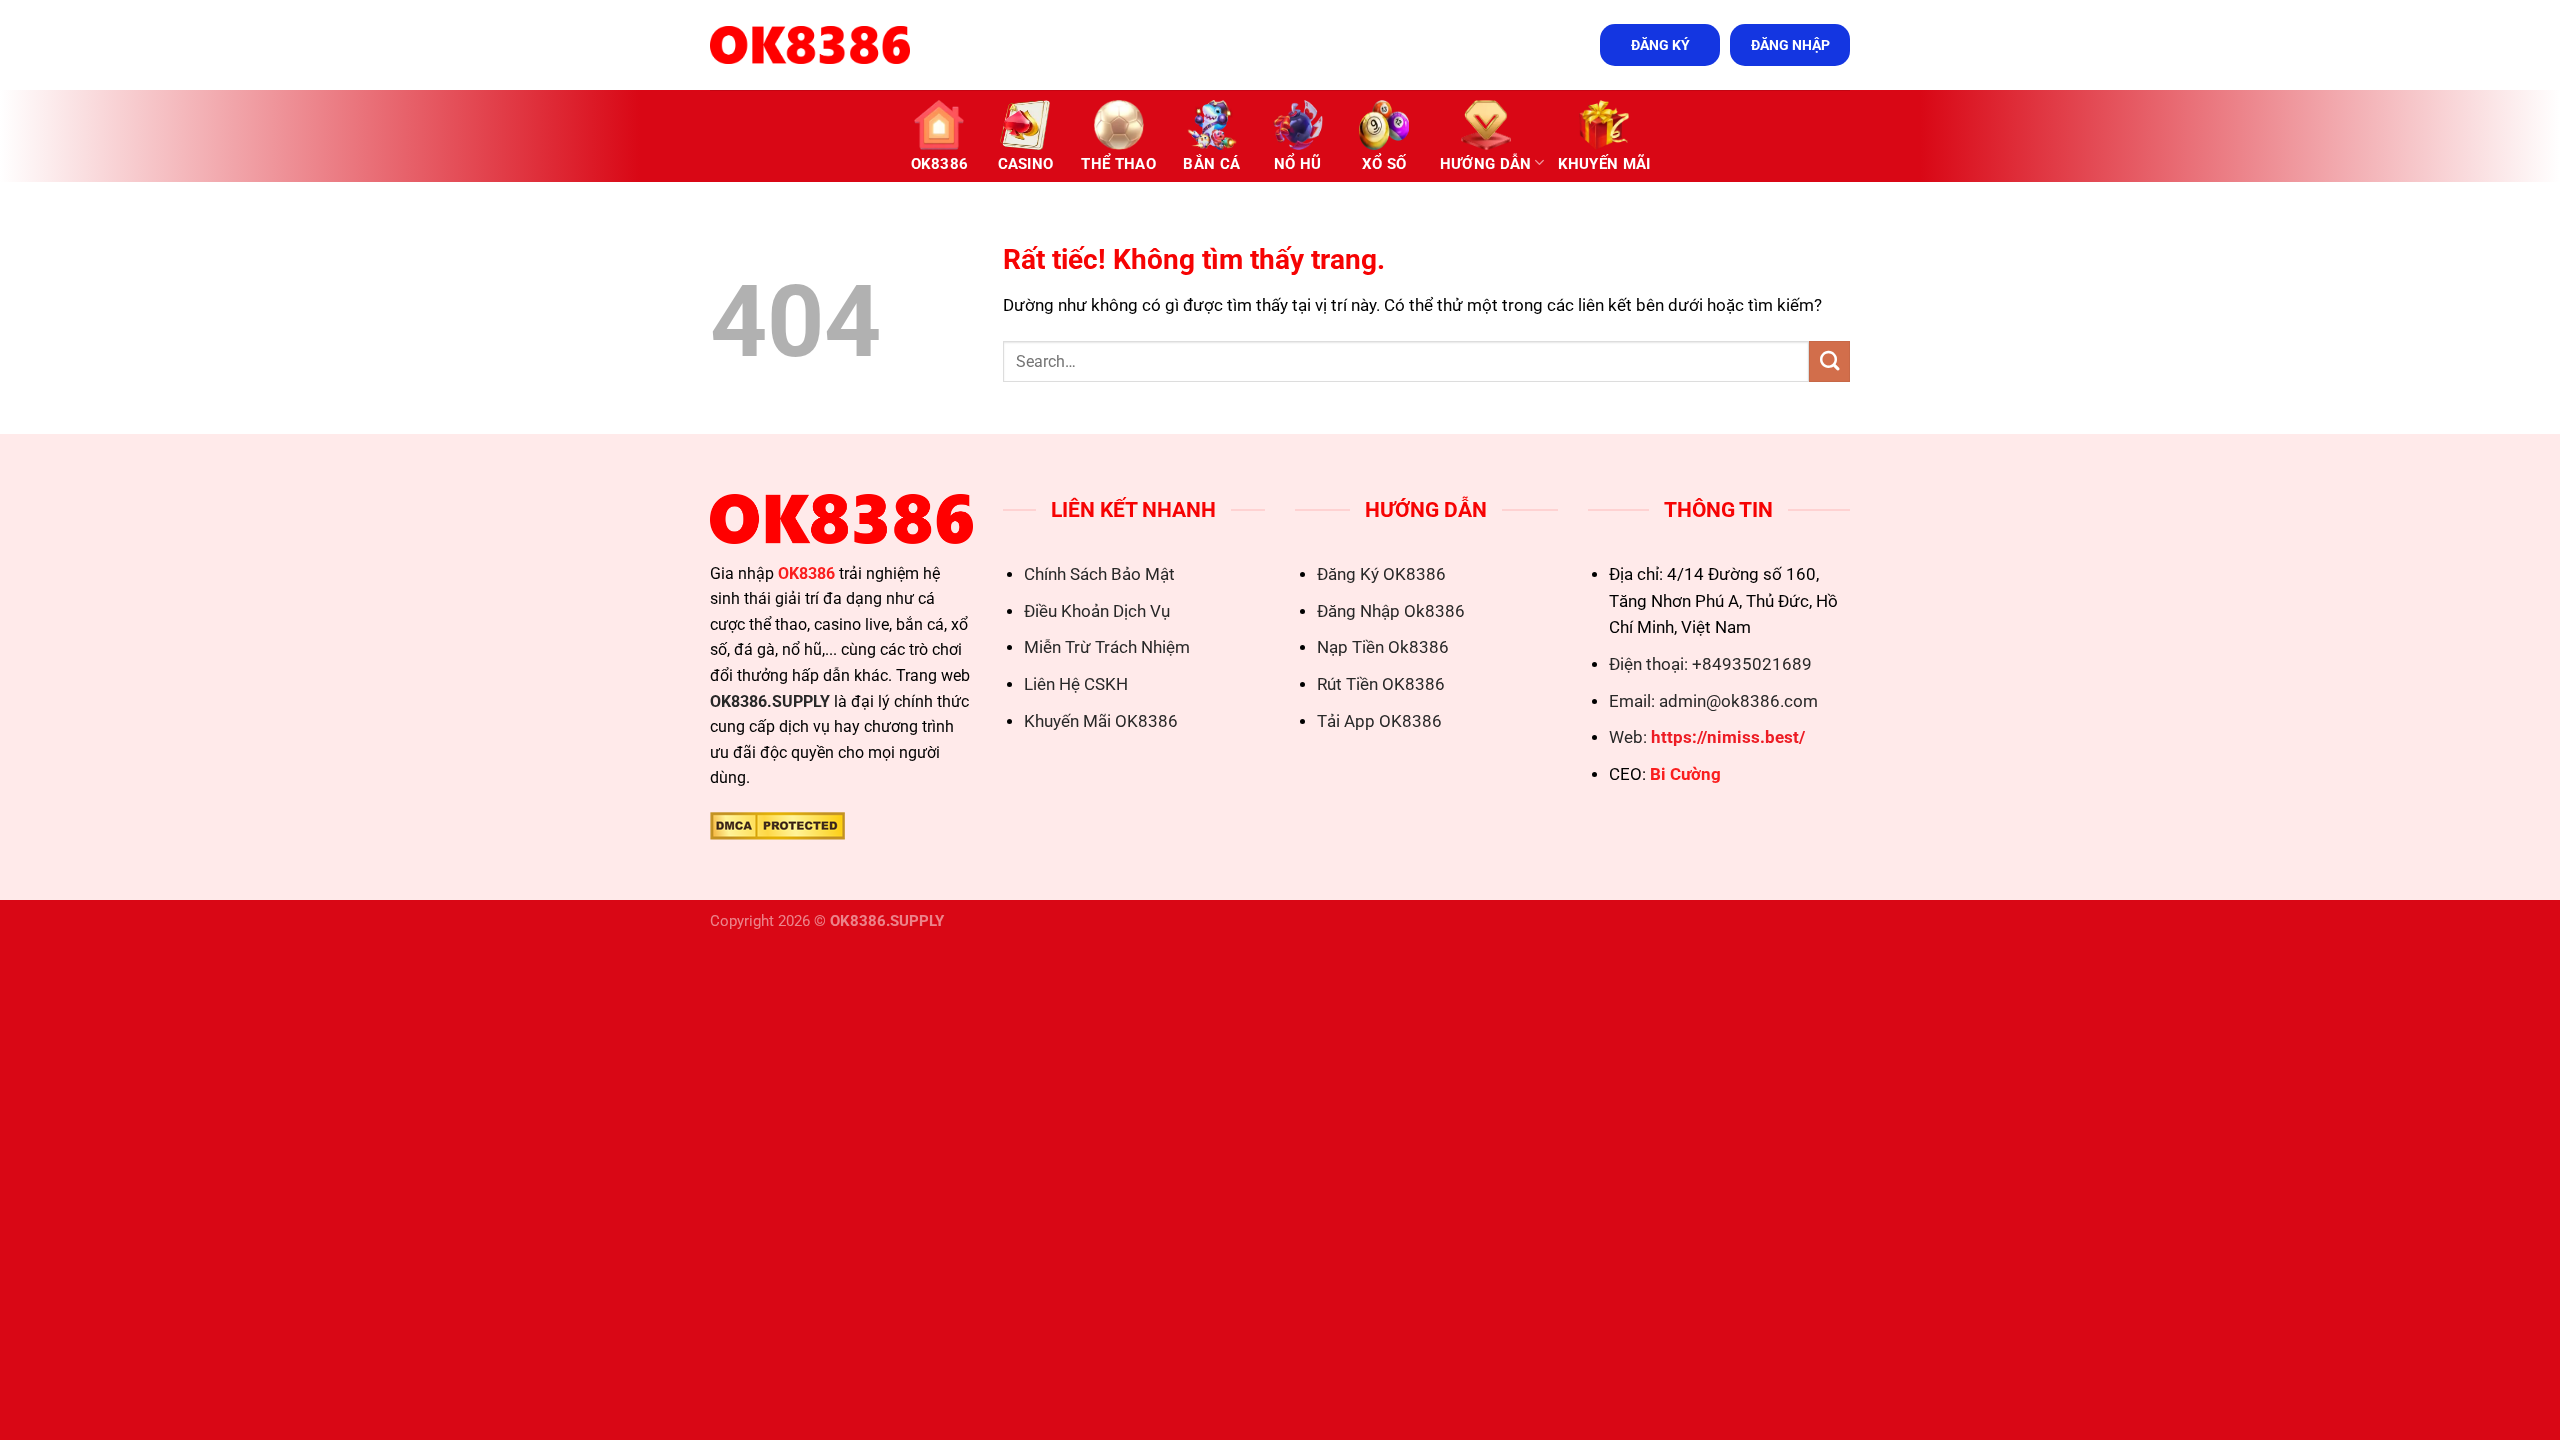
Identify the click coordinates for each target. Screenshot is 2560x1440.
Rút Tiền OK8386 (1381, 684)
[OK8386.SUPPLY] (810, 45)
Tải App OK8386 (1379, 721)
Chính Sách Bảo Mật (1099, 574)
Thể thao (1118, 164)
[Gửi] (1829, 361)
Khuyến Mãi (1604, 164)
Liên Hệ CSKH (1076, 684)
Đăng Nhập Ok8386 (1391, 611)
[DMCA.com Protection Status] (777, 824)
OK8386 (940, 164)
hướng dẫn (1486, 164)
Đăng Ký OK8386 (1381, 574)
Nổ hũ (1298, 164)
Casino (1026, 164)
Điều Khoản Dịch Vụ (1097, 611)
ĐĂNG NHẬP (1790, 45)
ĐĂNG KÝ (1660, 45)
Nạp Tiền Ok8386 (1383, 647)
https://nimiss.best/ (1728, 737)
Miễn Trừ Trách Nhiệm (1107, 647)
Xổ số (1384, 164)
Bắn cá (1211, 164)
